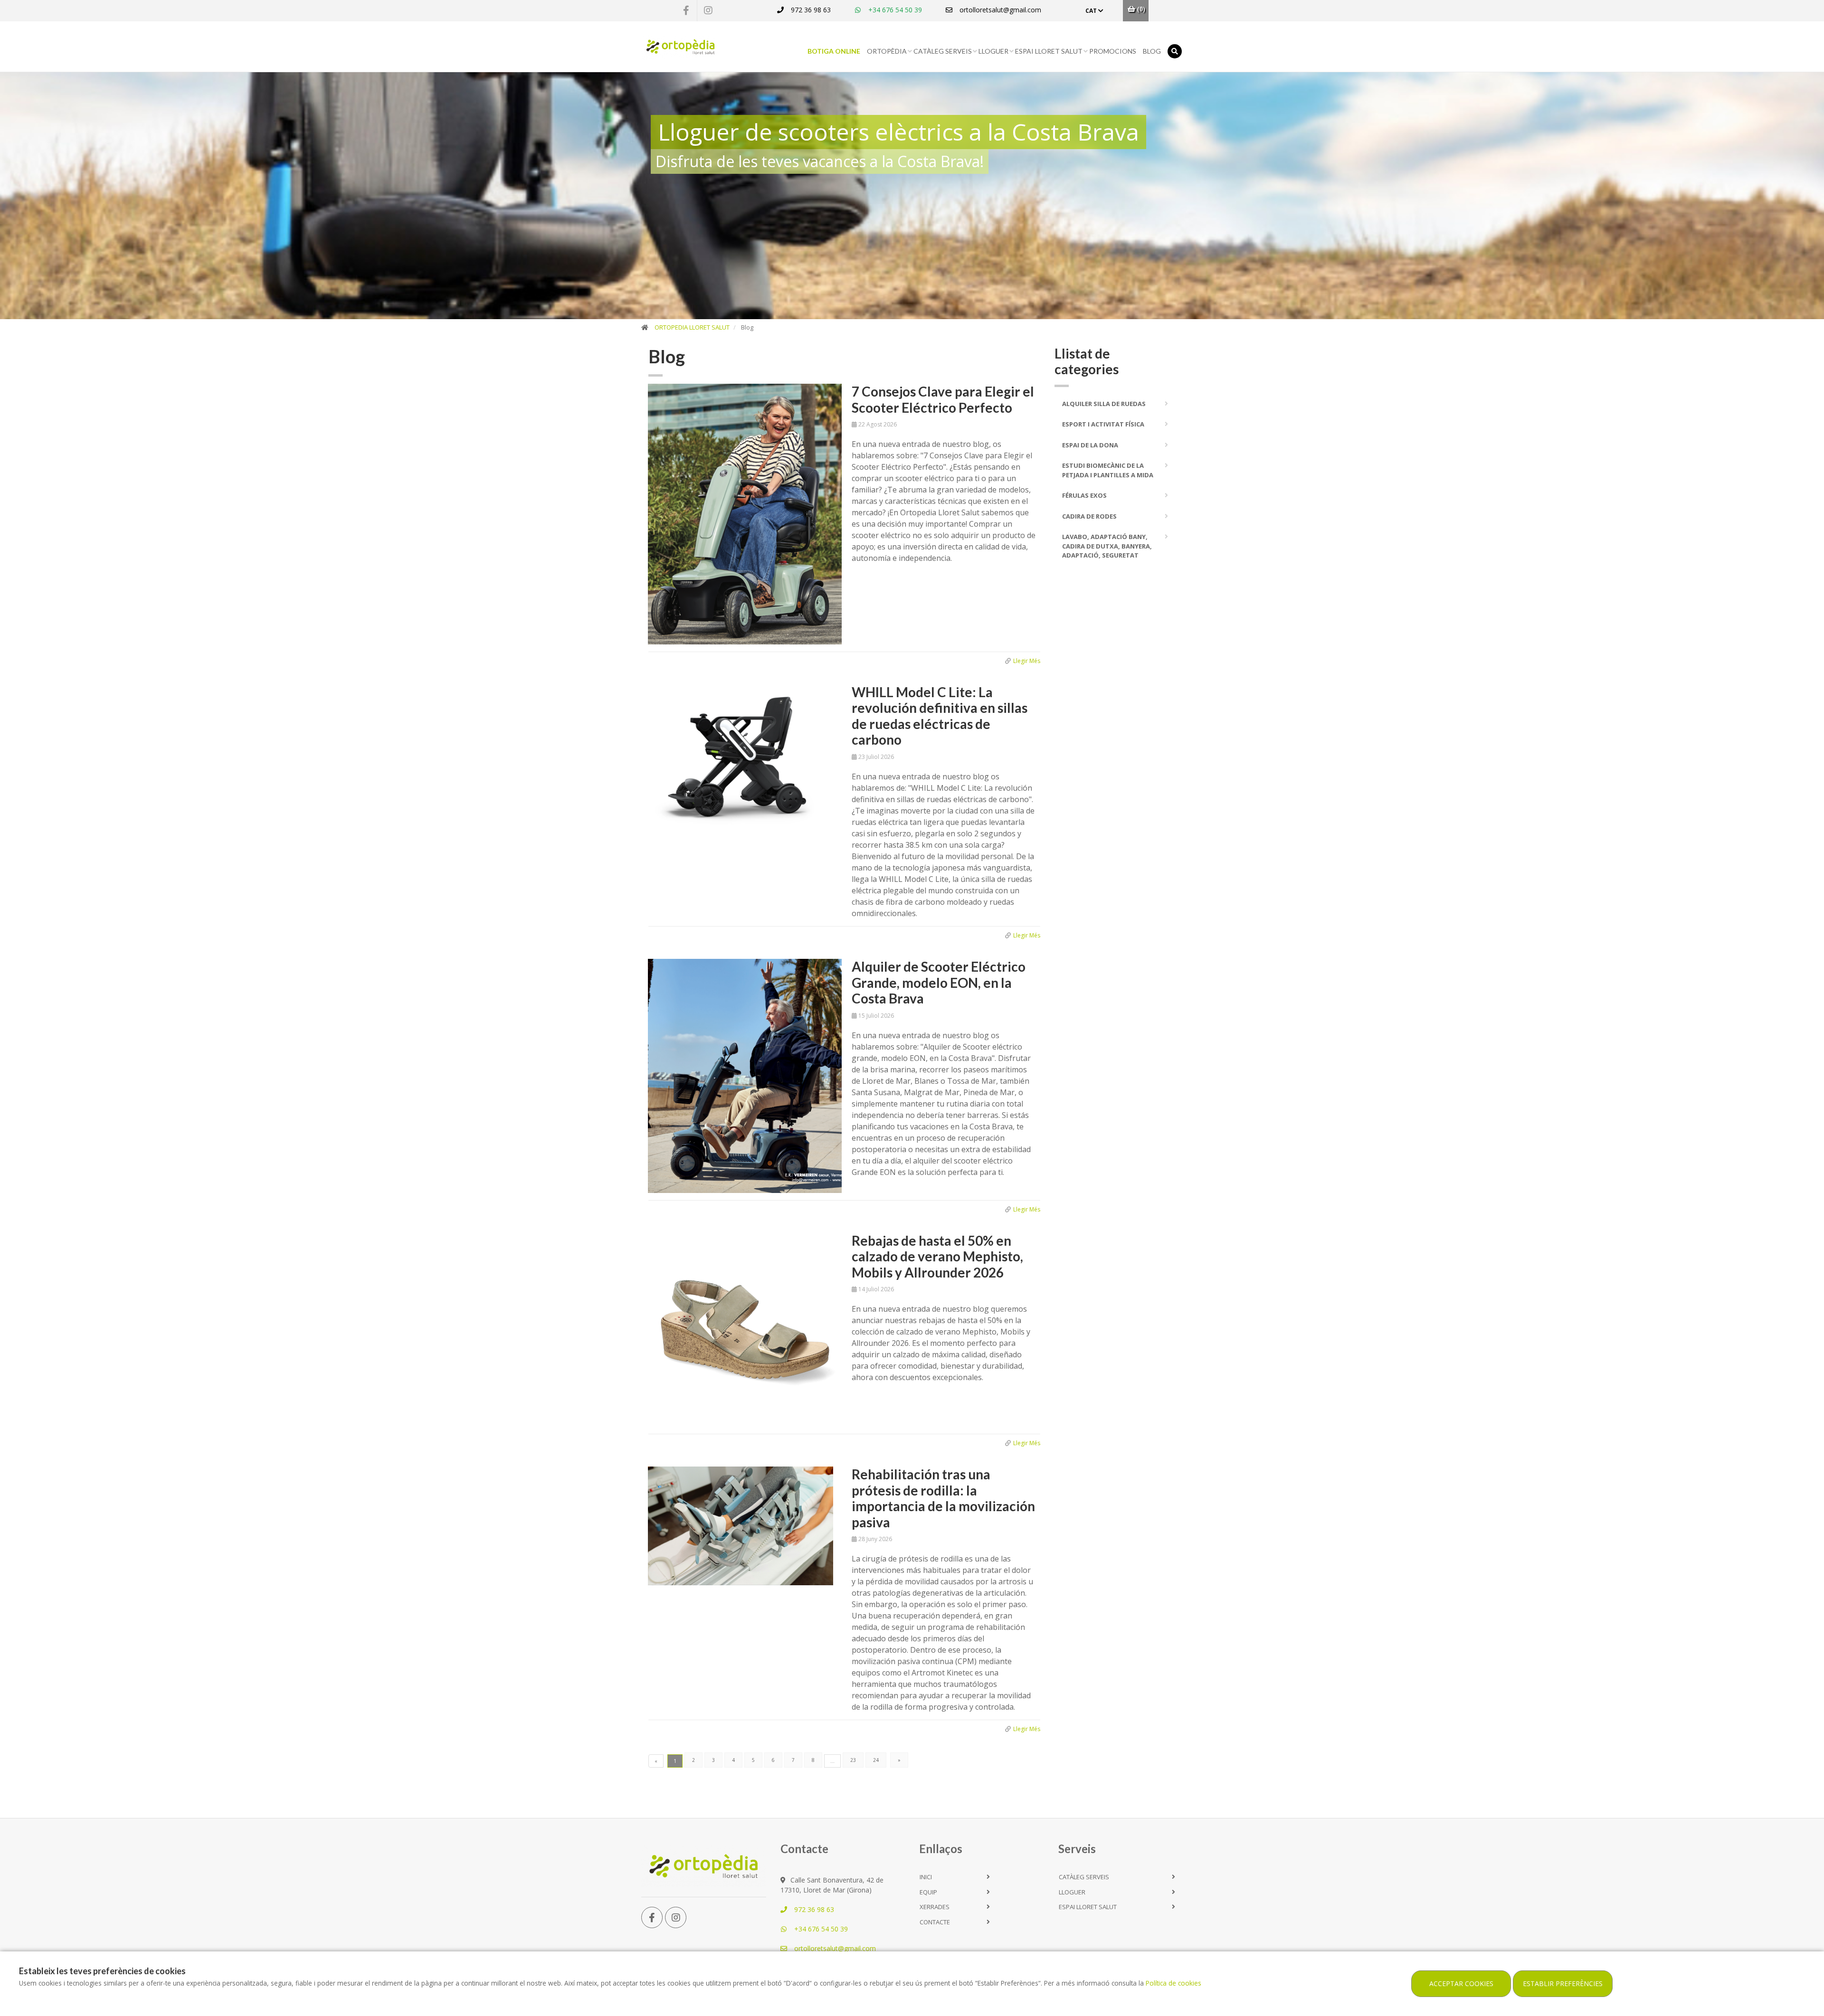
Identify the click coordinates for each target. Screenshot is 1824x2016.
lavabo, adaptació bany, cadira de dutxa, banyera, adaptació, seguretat (1107, 546)
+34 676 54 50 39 (894, 10)
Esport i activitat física (1103, 424)
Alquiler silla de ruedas (1104, 404)
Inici (926, 1877)
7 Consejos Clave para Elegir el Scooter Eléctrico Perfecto (943, 399)
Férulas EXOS (1084, 495)
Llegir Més (1027, 661)
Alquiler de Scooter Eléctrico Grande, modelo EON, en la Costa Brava (939, 982)
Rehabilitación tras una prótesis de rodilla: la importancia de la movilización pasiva (943, 1498)
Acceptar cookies (1461, 1983)
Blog (1152, 51)
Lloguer (993, 51)
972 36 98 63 (810, 10)
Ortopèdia (887, 51)
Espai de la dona (1090, 445)
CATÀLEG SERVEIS (943, 51)
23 (853, 1760)
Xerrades (935, 1907)
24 (876, 1760)
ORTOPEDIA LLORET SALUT (692, 327)
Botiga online (834, 51)
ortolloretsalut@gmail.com (999, 10)
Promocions (1113, 51)
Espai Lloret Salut (1049, 51)
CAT (1092, 11)
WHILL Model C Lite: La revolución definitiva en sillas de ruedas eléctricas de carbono (940, 716)
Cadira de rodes (1089, 516)
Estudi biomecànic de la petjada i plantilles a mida (1108, 470)
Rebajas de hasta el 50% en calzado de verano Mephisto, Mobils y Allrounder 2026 (937, 1256)
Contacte (935, 1922)
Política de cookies (1173, 1983)
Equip (928, 1892)
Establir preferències (1563, 1983)
